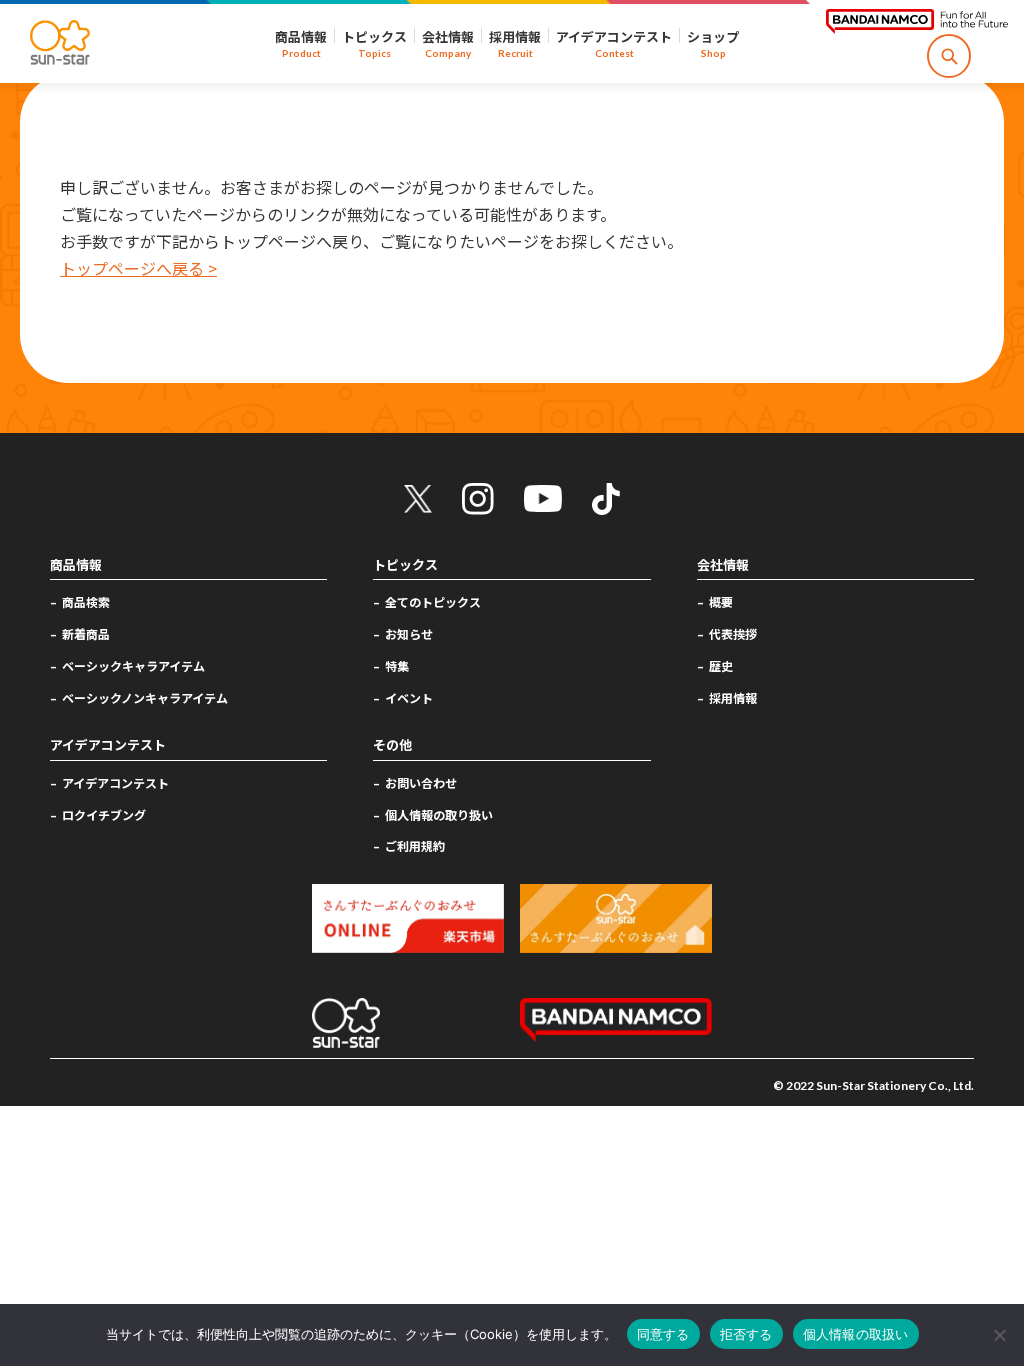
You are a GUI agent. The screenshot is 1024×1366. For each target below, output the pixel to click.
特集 (397, 665)
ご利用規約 (415, 845)
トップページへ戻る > (138, 268)
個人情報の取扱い (856, 1334)
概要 (721, 601)
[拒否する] (999, 1335)
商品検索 (86, 601)
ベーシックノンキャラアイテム (145, 697)
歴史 (721, 665)
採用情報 (733, 697)
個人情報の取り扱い (439, 814)
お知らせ (409, 633)
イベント (409, 697)
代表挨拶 (733, 633)
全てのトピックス (433, 601)
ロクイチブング (104, 814)
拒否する (746, 1334)
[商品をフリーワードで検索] (949, 56)
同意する (663, 1334)
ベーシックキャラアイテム (133, 665)
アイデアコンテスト (115, 782)
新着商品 (86, 633)
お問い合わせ (421, 782)
